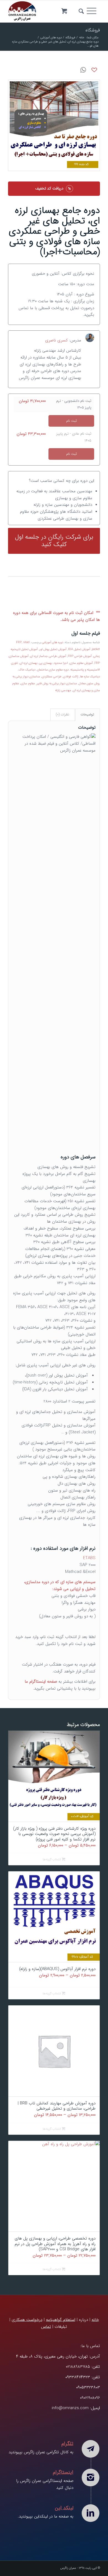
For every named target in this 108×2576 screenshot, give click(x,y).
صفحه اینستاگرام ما (41, 1682)
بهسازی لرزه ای (29, 663)
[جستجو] (80, 11)
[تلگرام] (91, 2449)
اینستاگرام (63, 2472)
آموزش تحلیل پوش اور (53, 649)
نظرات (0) (63, 714)
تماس (46, 2327)
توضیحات (87, 714)
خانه (95, 2320)
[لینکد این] (91, 2513)
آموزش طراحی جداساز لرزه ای (48, 656)
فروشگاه (93, 30)
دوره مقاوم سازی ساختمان (53, 670)
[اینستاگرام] (91, 2478)
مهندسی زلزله (63, 690)
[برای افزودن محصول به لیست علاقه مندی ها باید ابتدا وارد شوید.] (94, 70)
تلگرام (67, 2444)
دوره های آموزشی (52, 642)
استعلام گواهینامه (61, 2320)
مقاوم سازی (28, 684)
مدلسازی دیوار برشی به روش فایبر (57, 684)
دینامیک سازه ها (90, 677)
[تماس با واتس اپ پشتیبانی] (83, 70)
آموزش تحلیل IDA (79, 649)
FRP (19, 642)
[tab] (88, 715)
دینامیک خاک (27, 670)
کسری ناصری (56, 340)
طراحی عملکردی (52, 677)
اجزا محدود (61, 663)
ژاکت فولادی (71, 677)
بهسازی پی (46, 663)
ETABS (89, 1558)
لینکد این (64, 2508)
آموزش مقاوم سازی (81, 663)
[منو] (93, 11)
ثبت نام (71, 421)
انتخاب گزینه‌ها (52, 1860)
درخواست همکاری (27, 2320)
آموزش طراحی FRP (80, 656)
